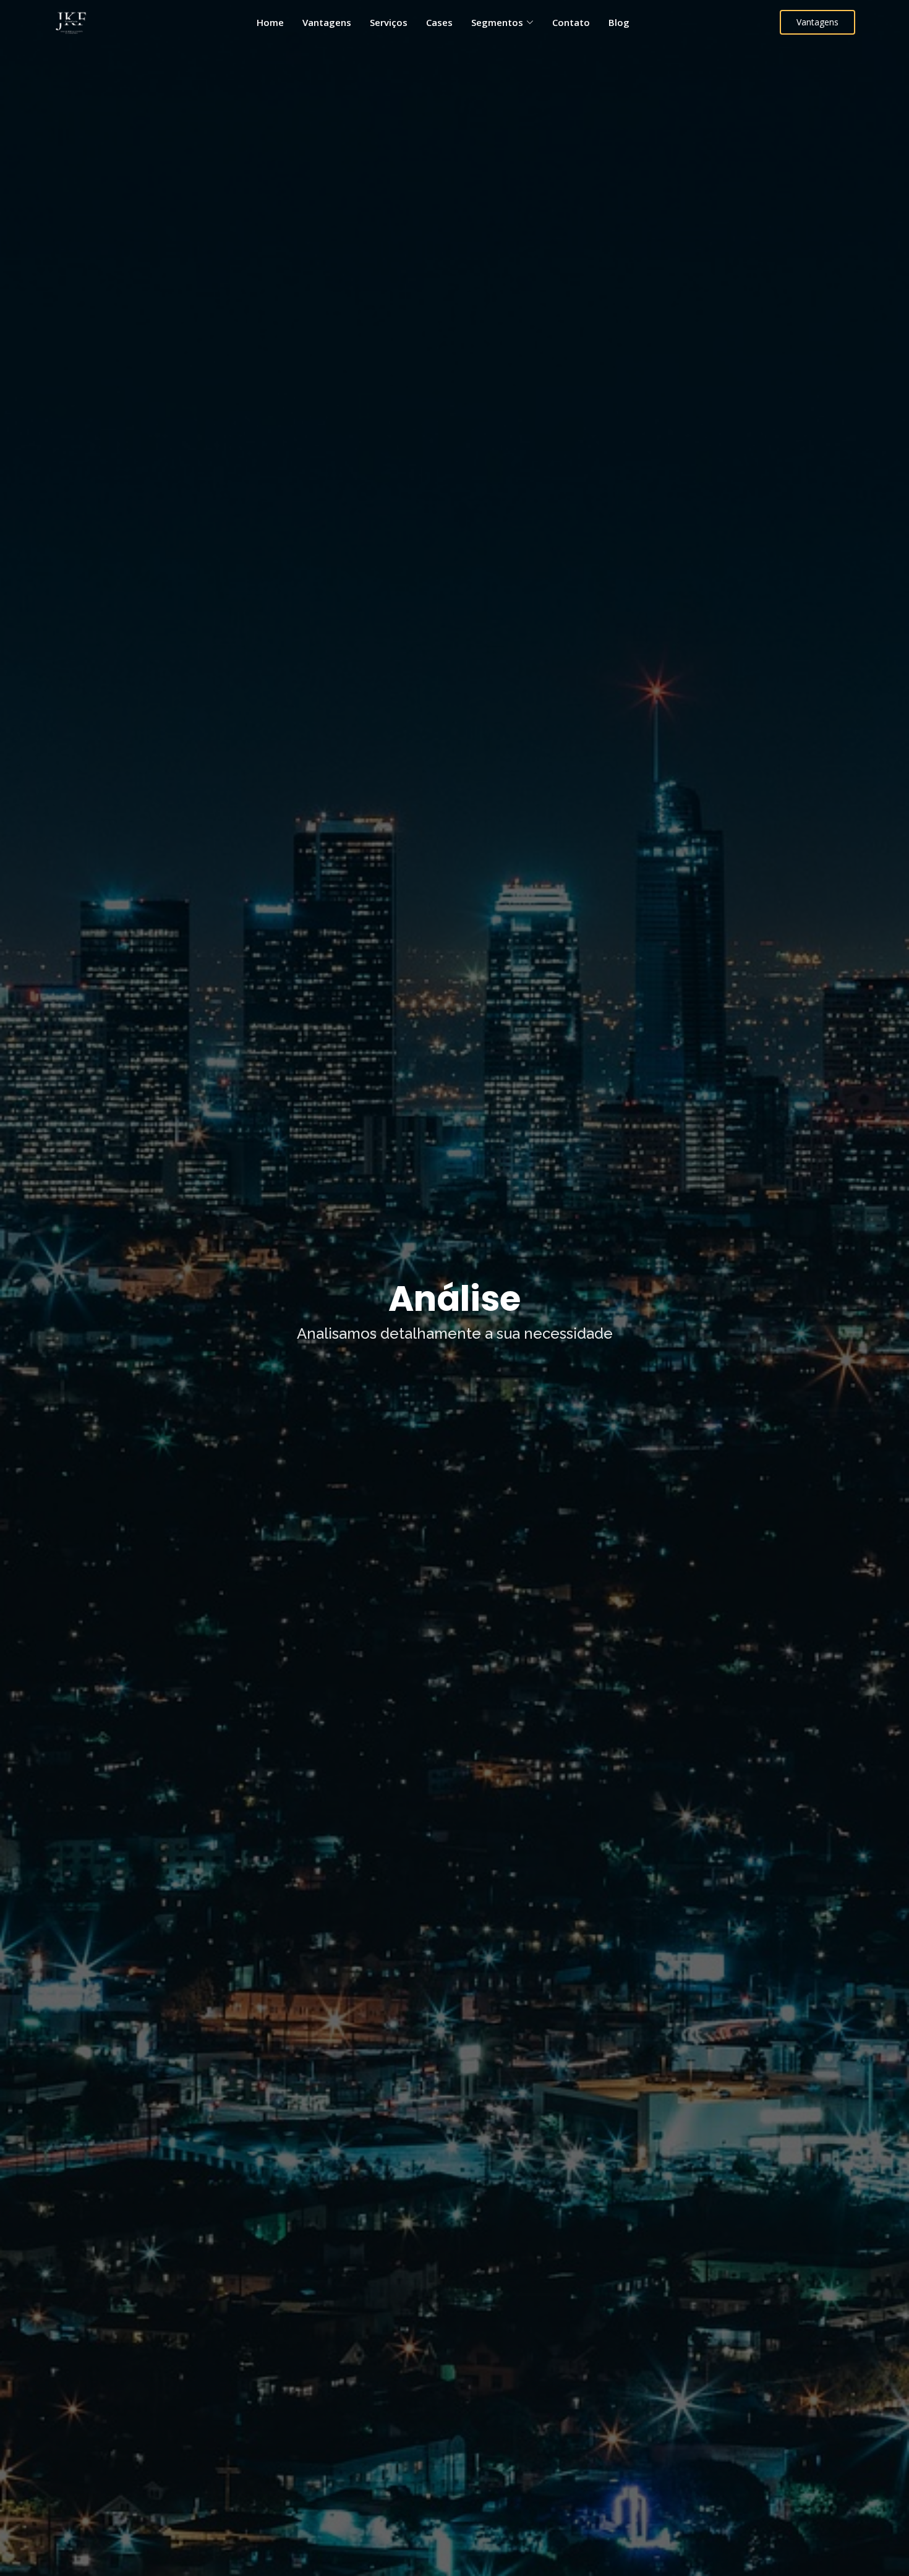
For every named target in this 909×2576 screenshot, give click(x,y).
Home (270, 22)
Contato (571, 22)
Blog (619, 22)
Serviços (389, 22)
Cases (439, 22)
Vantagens (327, 22)
